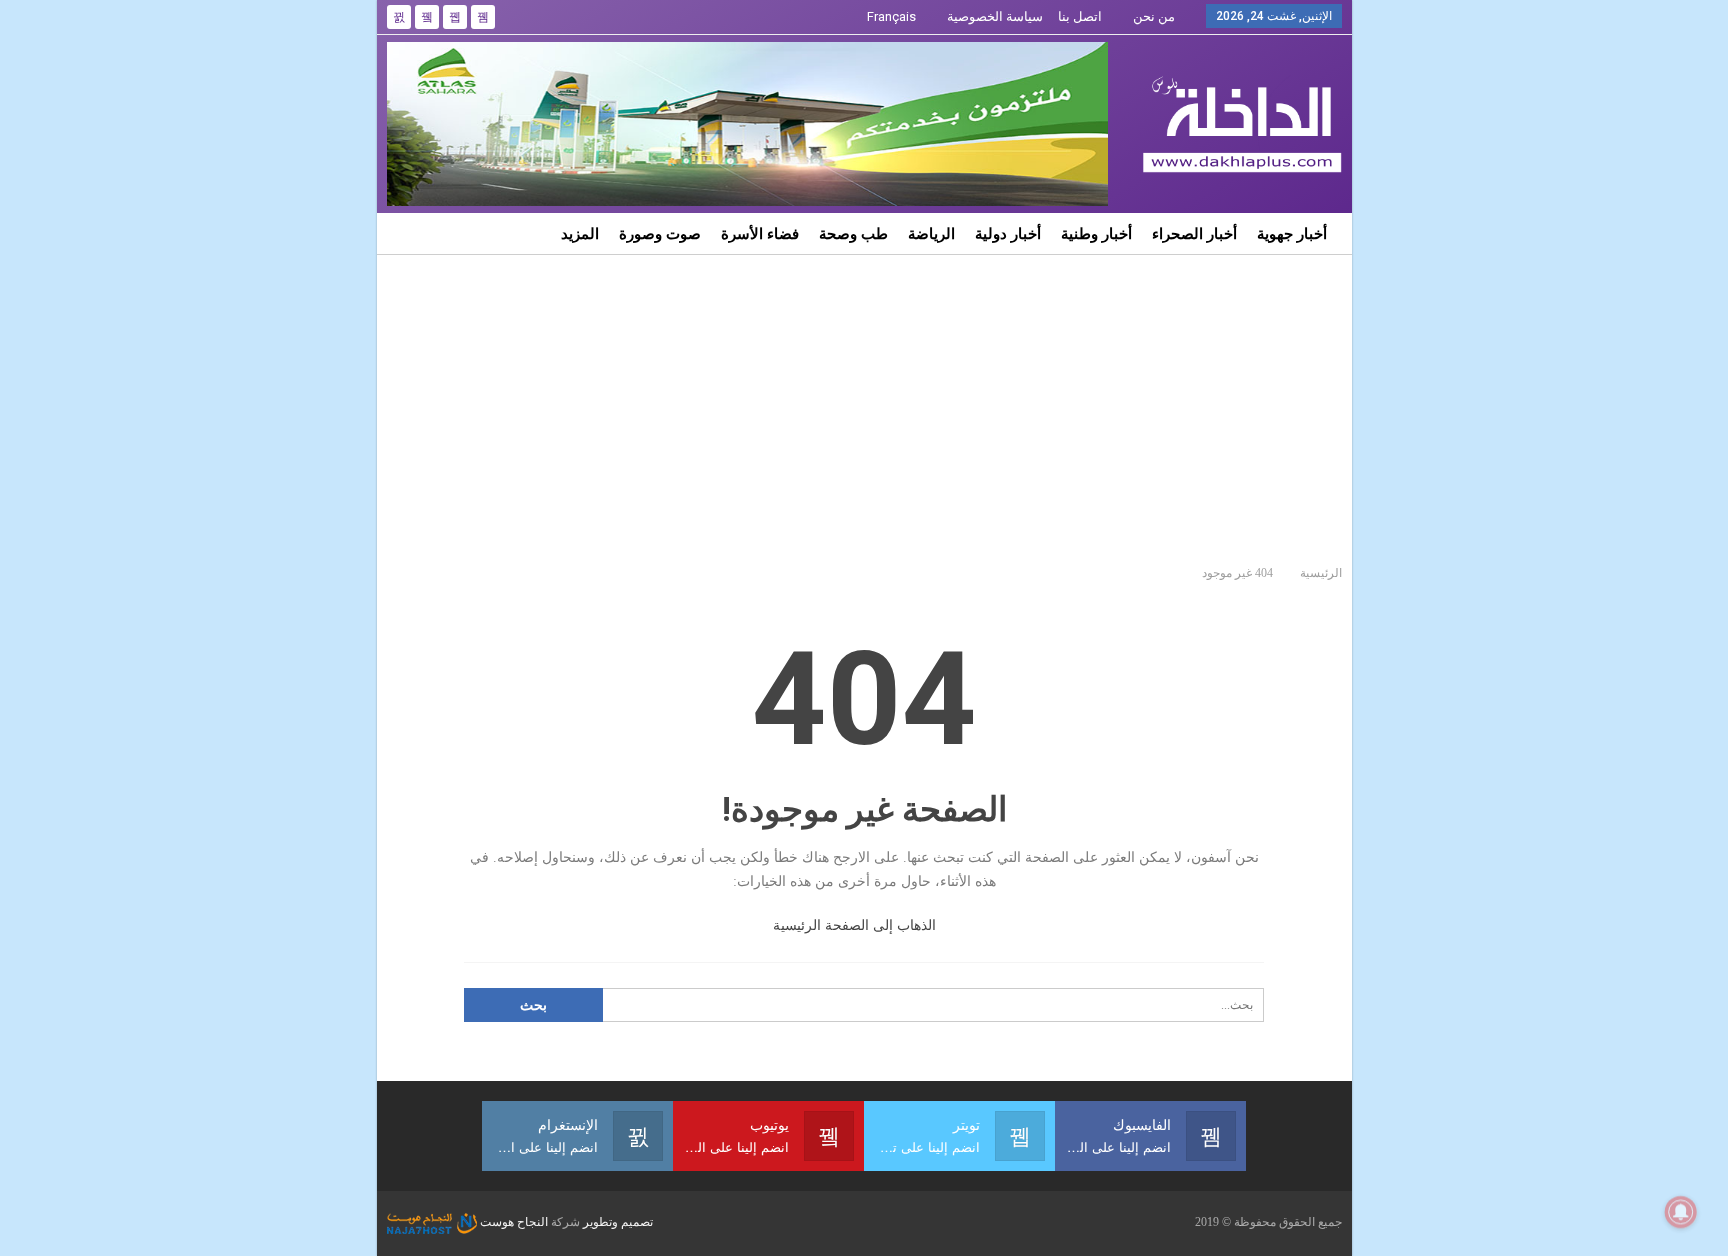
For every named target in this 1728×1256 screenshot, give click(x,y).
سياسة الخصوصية (995, 16)
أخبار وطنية (1096, 233)
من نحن (1154, 16)
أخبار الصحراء (1194, 233)
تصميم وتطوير (618, 1222)
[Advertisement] (864, 405)
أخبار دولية (1008, 233)
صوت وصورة (660, 233)
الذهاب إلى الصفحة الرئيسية (856, 925)
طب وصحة (853, 233)
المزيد (580, 233)
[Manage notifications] (1681, 1212)
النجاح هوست (512, 1222)
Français (891, 16)
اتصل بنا (1080, 16)
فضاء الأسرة (760, 233)
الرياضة (931, 233)
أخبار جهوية (1292, 233)
